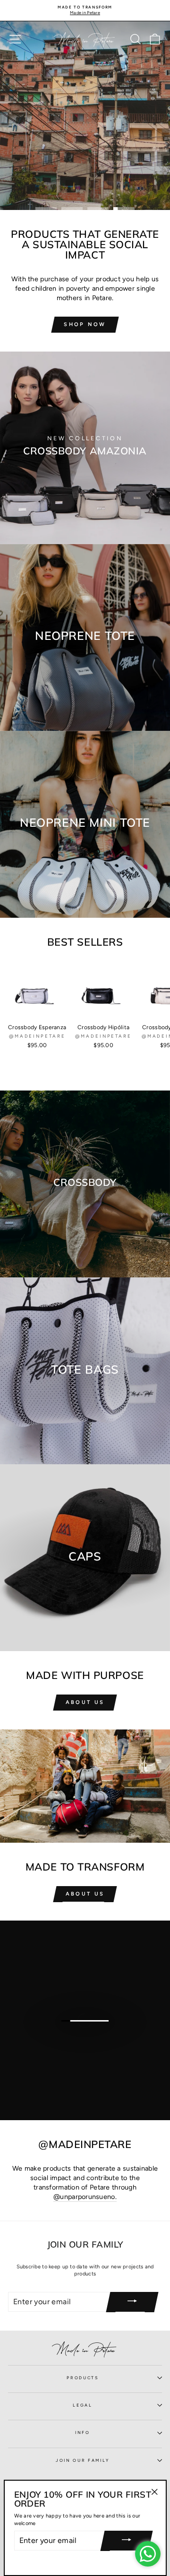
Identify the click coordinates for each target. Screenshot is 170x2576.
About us (85, 1894)
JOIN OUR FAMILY (83, 2460)
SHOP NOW (85, 324)
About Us (85, 1702)
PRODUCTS (82, 2378)
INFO (83, 2433)
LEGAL (82, 2405)
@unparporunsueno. (85, 2197)
